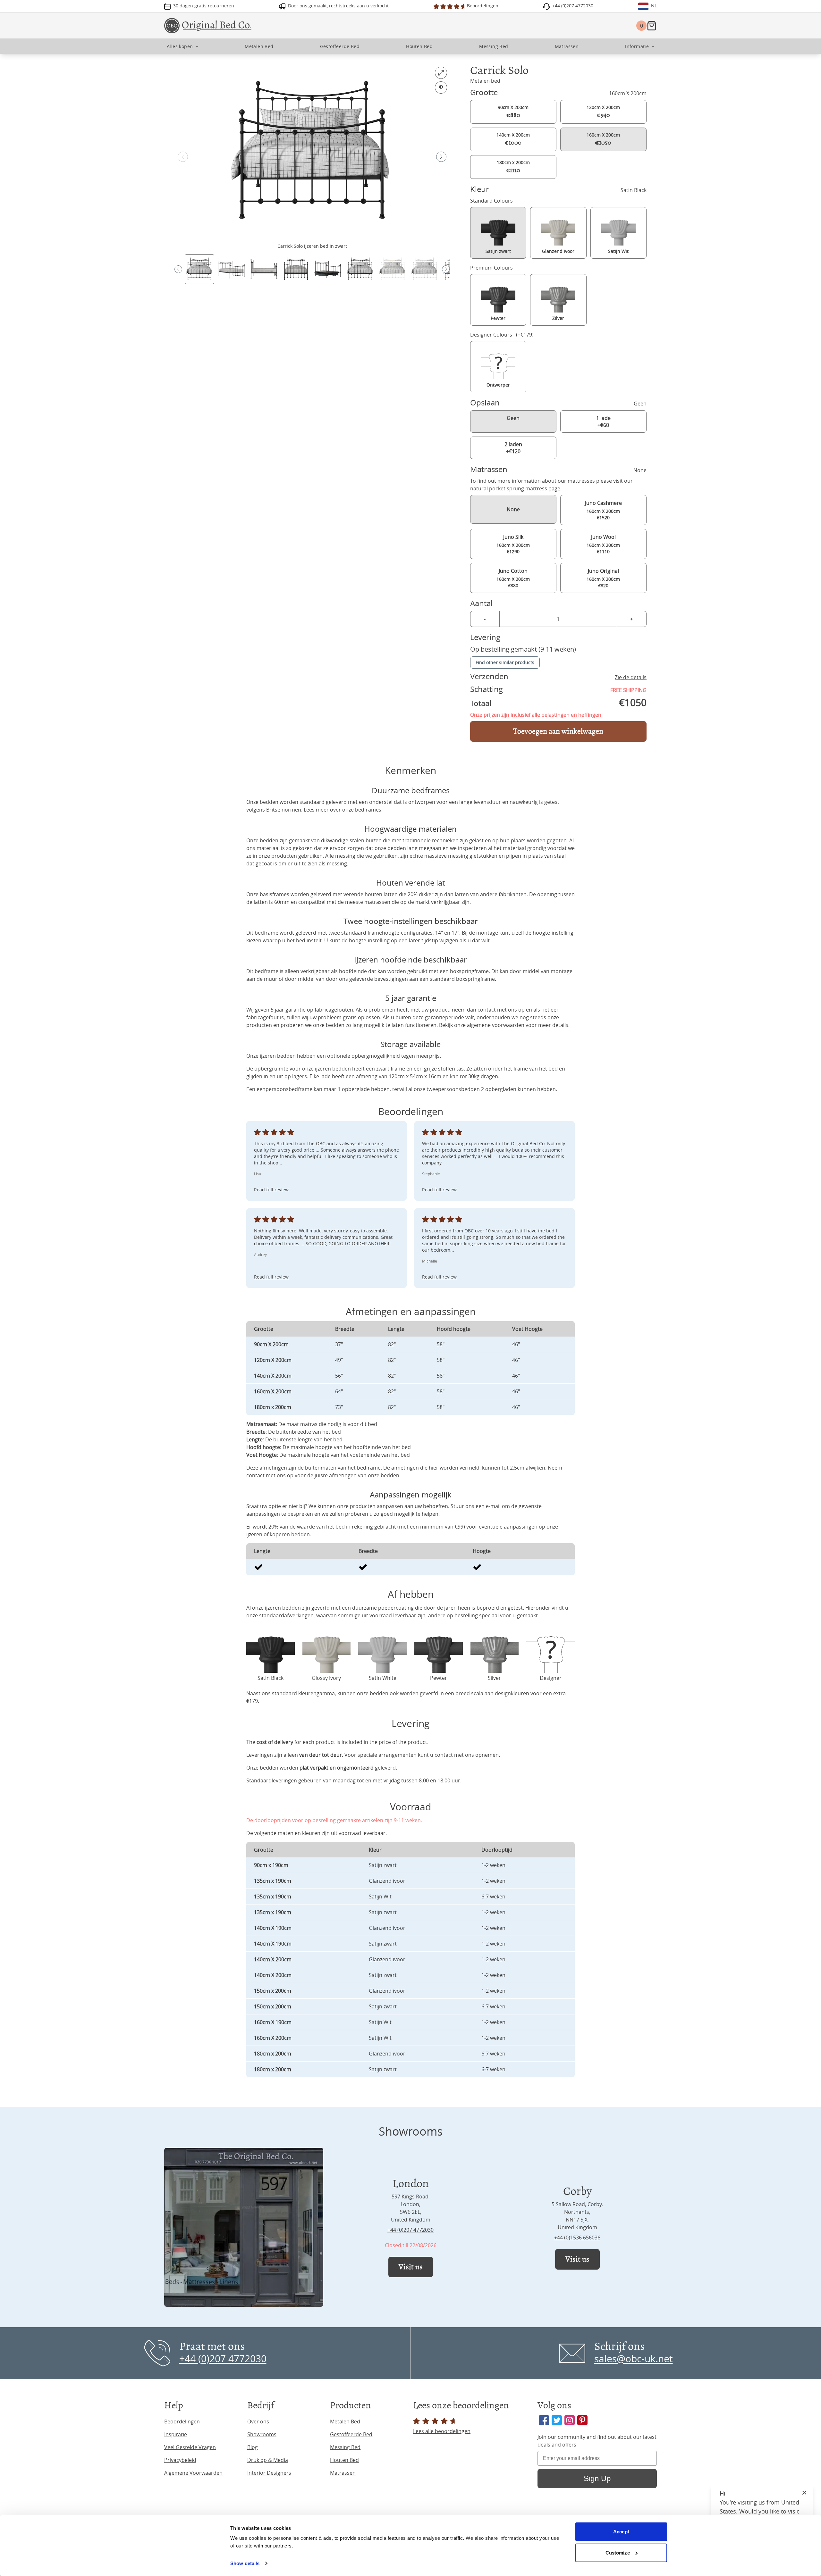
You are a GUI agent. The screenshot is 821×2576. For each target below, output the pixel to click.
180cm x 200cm (513, 167)
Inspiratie (176, 2434)
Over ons (258, 2422)
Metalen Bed (345, 2422)
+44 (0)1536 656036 (577, 2238)
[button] (441, 157)
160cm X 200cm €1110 (603, 544)
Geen (513, 418)
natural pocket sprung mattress (509, 488)
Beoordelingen (182, 2422)
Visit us (411, 2267)
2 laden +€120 (513, 448)
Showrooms (262, 2434)
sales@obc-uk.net (634, 2359)
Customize (618, 2552)
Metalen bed (485, 81)
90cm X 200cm (513, 112)
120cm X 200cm (603, 112)
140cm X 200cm (513, 139)
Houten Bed (344, 2460)
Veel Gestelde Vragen (190, 2447)
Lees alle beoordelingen (442, 2431)
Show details (245, 2563)
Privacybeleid (180, 2460)
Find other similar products (505, 662)
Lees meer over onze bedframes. (343, 810)
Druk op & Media (268, 2460)
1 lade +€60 (603, 421)
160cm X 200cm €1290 (513, 544)
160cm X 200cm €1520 (603, 510)
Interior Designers (269, 2473)
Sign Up (597, 2478)
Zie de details (631, 677)
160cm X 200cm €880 (513, 578)
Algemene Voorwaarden (193, 2473)
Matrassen (343, 2473)
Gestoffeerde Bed (351, 2434)
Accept (621, 2532)
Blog (253, 2447)
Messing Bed (345, 2447)
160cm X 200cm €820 (603, 578)
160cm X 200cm (603, 139)
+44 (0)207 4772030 (410, 2230)
